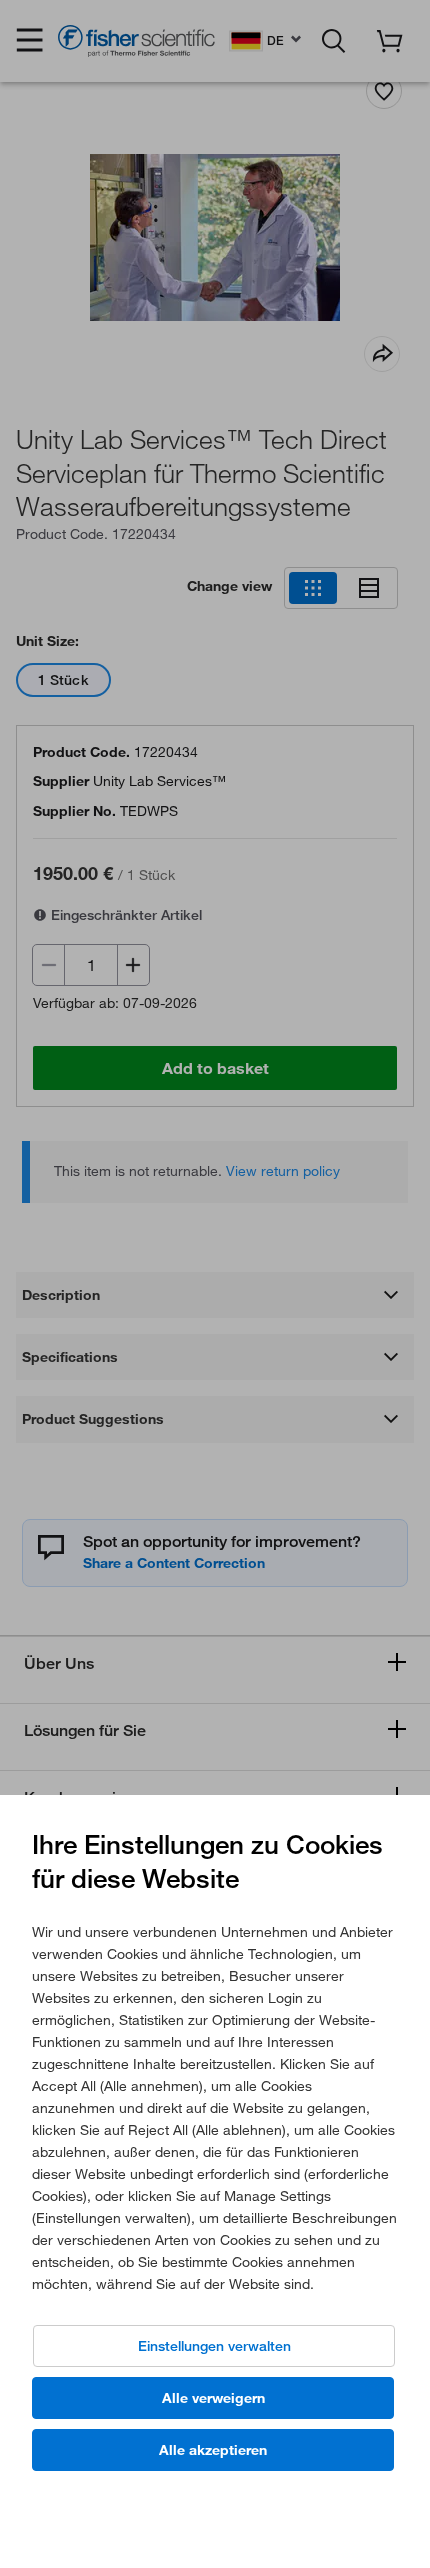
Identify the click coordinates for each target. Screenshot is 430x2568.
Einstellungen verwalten (214, 2346)
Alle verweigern (213, 2398)
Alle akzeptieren (213, 2450)
